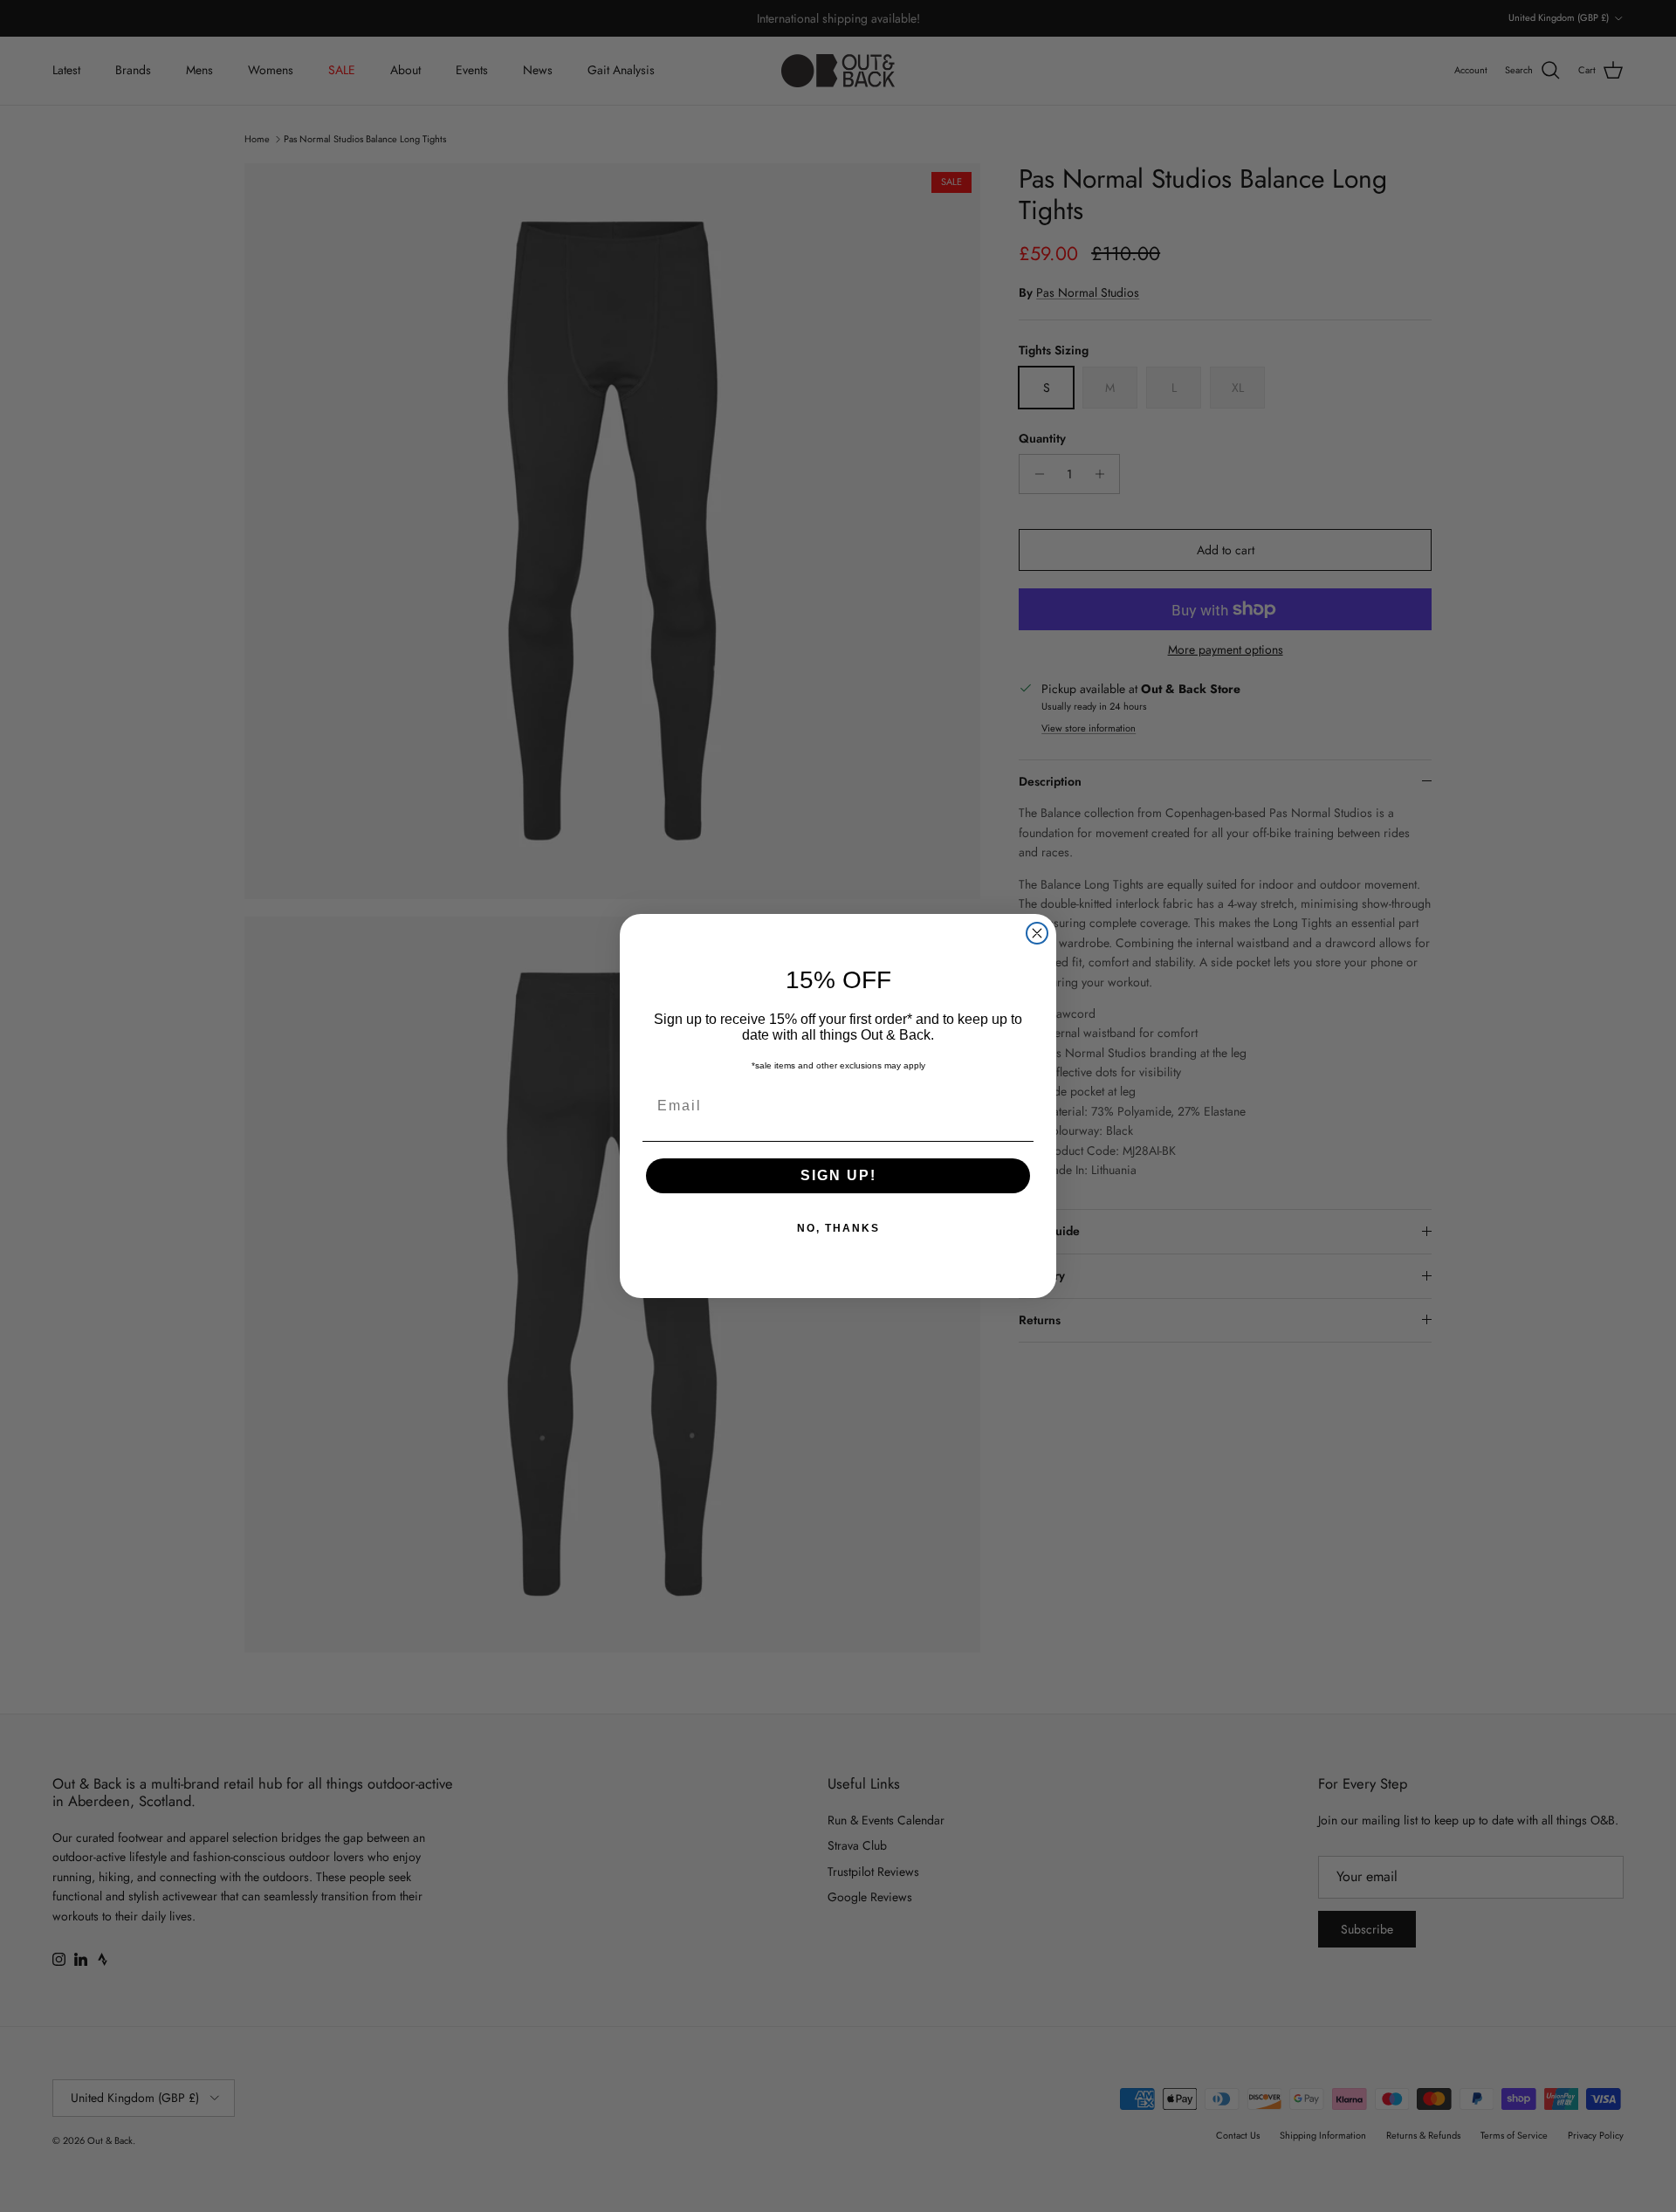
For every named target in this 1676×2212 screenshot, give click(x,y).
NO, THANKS (838, 1228)
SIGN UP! (838, 1175)
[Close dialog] (1037, 933)
